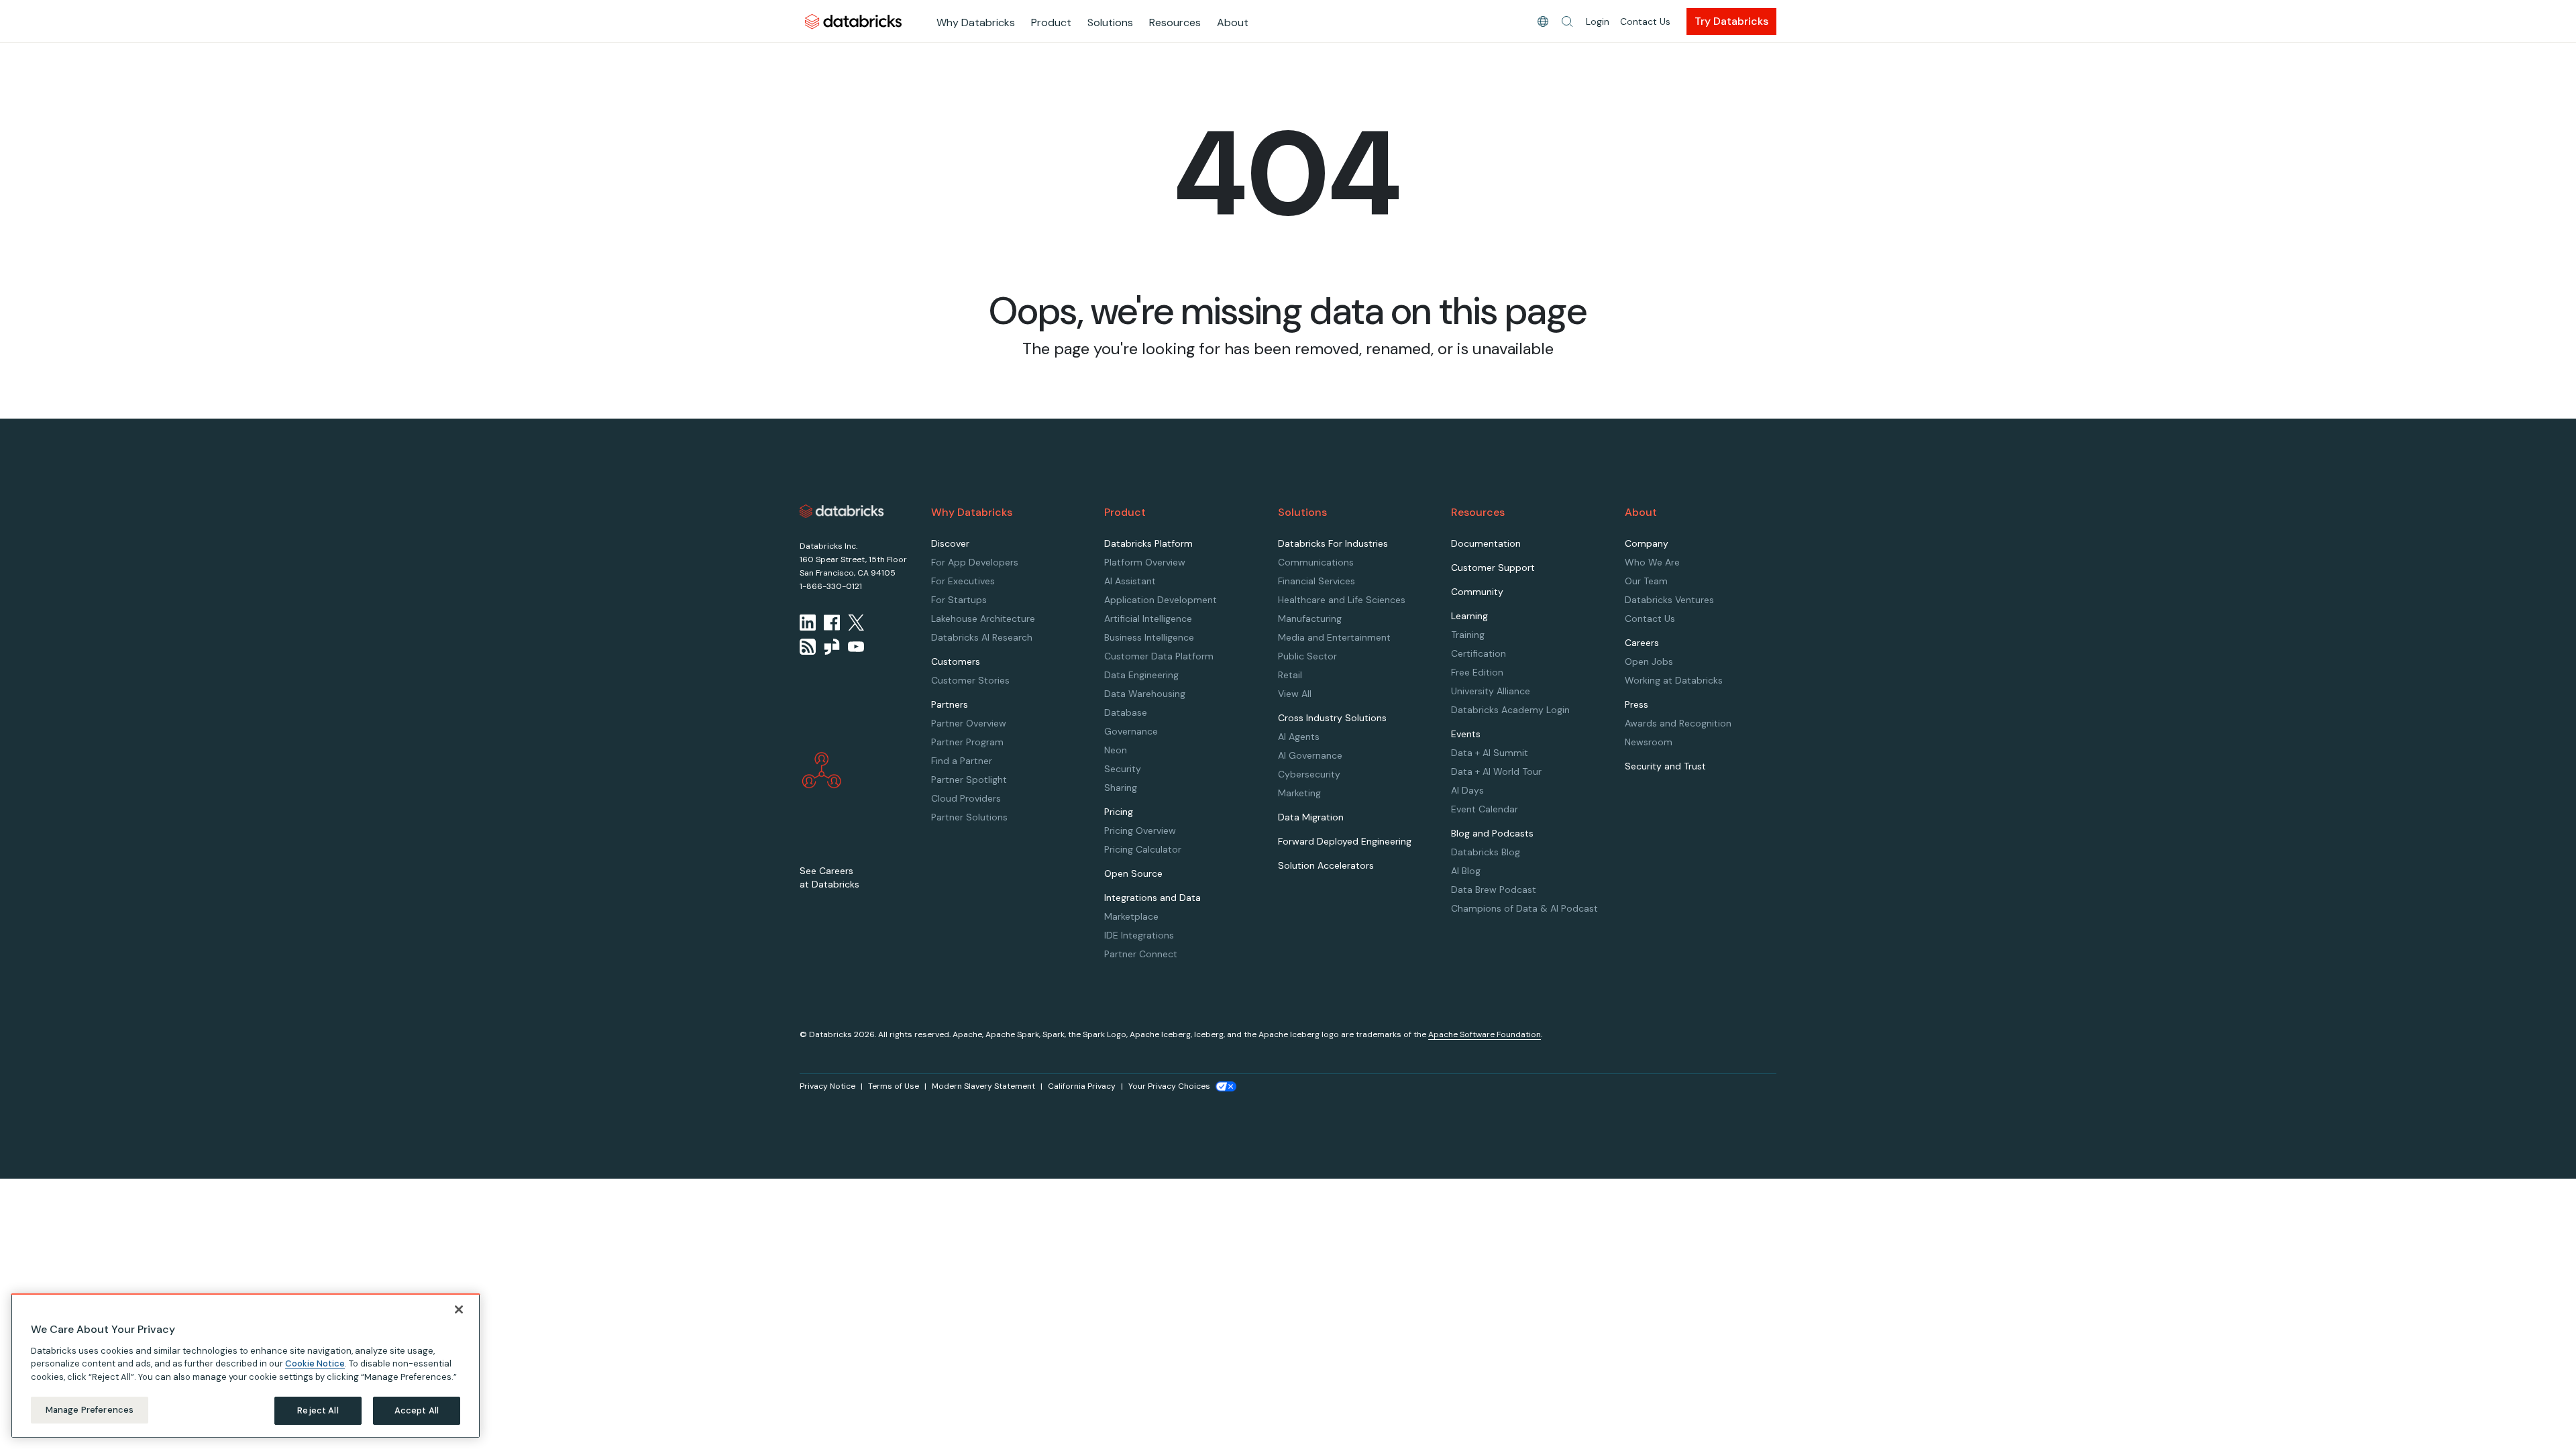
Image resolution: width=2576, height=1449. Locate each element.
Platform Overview (1145, 562)
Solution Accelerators (1326, 865)
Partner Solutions (969, 817)
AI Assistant (1130, 581)
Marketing (1299, 793)
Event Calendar (1485, 809)
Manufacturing (1310, 619)
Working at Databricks (1674, 680)
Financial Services (1317, 581)
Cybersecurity (1309, 774)
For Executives (963, 581)
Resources (1175, 22)
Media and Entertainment (1334, 637)
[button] (1567, 21)
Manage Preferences (90, 1410)
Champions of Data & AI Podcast (1524, 908)
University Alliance (1491, 691)
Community (1477, 592)
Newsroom (1649, 742)
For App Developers (975, 562)
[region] (246, 1366)
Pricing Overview (1140, 830)
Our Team (1646, 581)
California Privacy (1082, 1086)
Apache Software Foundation (1485, 1034)
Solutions (1110, 22)
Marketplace (1131, 916)
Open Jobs (1649, 661)
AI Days (1467, 790)
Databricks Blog (1486, 852)
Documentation (1486, 543)
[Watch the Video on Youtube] (856, 647)
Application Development (1161, 600)
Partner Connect (1141, 954)
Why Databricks (976, 22)
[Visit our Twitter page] (856, 623)
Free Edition (1477, 672)
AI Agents (1299, 737)
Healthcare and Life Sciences (1342, 600)
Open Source (1133, 873)
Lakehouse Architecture (983, 619)
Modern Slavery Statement (983, 1086)
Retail (1290, 675)
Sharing (1121, 788)
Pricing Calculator (1143, 849)
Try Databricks (1731, 21)
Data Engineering (1141, 675)
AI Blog (1466, 871)
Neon (1116, 750)
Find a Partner (962, 761)
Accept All (417, 1410)
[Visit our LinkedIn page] (808, 623)
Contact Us (1645, 21)
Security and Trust (1665, 766)
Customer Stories (970, 680)
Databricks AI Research (982, 637)
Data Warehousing (1145, 694)
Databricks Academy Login (1510, 710)
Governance (1131, 731)
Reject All (318, 1410)
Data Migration (1311, 817)
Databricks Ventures (1669, 600)
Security (1123, 769)
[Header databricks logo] (853, 21)
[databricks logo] (842, 511)
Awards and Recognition (1678, 723)
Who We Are (1652, 562)
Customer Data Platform (1159, 656)
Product (1051, 22)
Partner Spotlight (969, 780)
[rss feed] (808, 647)
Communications (1316, 562)
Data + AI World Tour (1496, 771)
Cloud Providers (966, 798)
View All (1295, 694)
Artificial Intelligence (1148, 619)
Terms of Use (894, 1086)
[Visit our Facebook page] (832, 623)
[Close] (459, 1309)
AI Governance (1310, 755)
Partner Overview (969, 723)
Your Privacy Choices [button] (1169, 1086)
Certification (1479, 653)
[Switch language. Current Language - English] (1543, 21)
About (1233, 22)
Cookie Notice (315, 1363)
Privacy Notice (827, 1086)
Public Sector (1307, 656)
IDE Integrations (1139, 935)
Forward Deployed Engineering (1345, 841)
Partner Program (967, 742)
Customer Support (1493, 568)
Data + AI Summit (1490, 753)
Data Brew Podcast (1494, 890)
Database (1126, 712)
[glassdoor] (832, 647)
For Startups (959, 600)
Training (1468, 635)
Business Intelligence (1149, 637)
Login (1598, 21)
